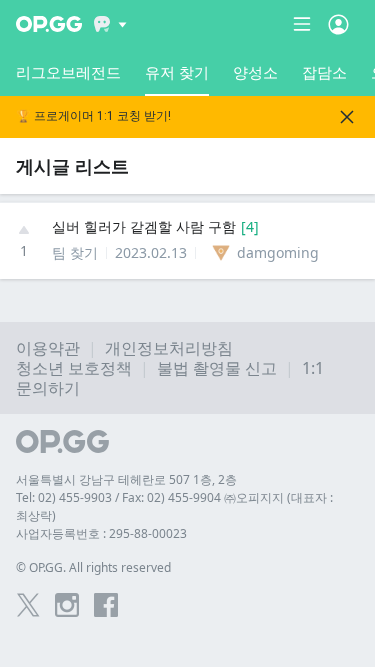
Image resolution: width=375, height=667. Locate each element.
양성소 (255, 72)
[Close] (347, 117)
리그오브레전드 (68, 72)
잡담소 (324, 72)
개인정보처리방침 (169, 348)
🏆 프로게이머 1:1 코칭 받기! (93, 116)
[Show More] (110, 24)
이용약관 (48, 348)
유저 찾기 (177, 72)
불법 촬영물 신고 (217, 368)
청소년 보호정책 (74, 368)
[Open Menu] (338, 24)
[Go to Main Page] (49, 24)
